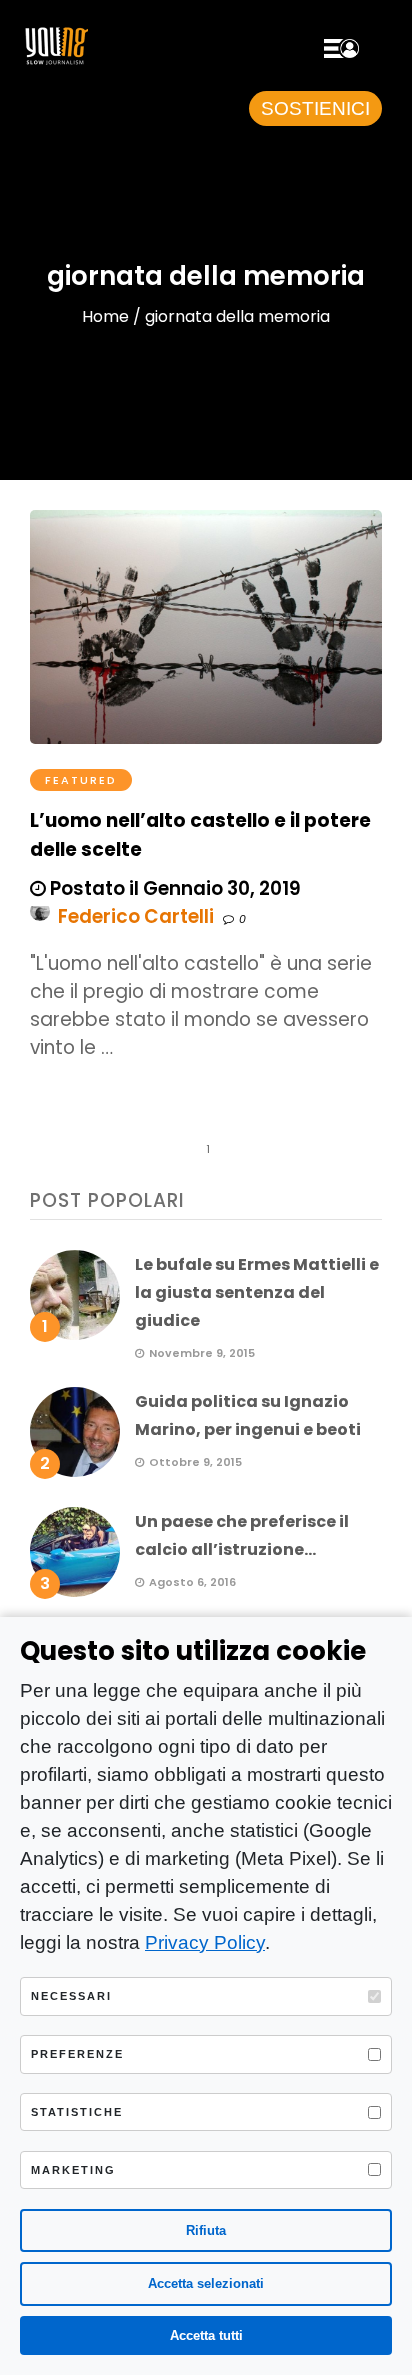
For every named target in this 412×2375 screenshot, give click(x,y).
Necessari (71, 1996)
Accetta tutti (206, 2335)
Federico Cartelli (136, 916)
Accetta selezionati (206, 2283)
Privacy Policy (205, 1942)
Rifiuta (206, 2230)
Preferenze (77, 2054)
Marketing (73, 2170)
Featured (81, 780)
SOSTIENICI (315, 108)
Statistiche (77, 2112)
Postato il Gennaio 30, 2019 (173, 888)
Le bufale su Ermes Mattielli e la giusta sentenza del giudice (257, 1292)
